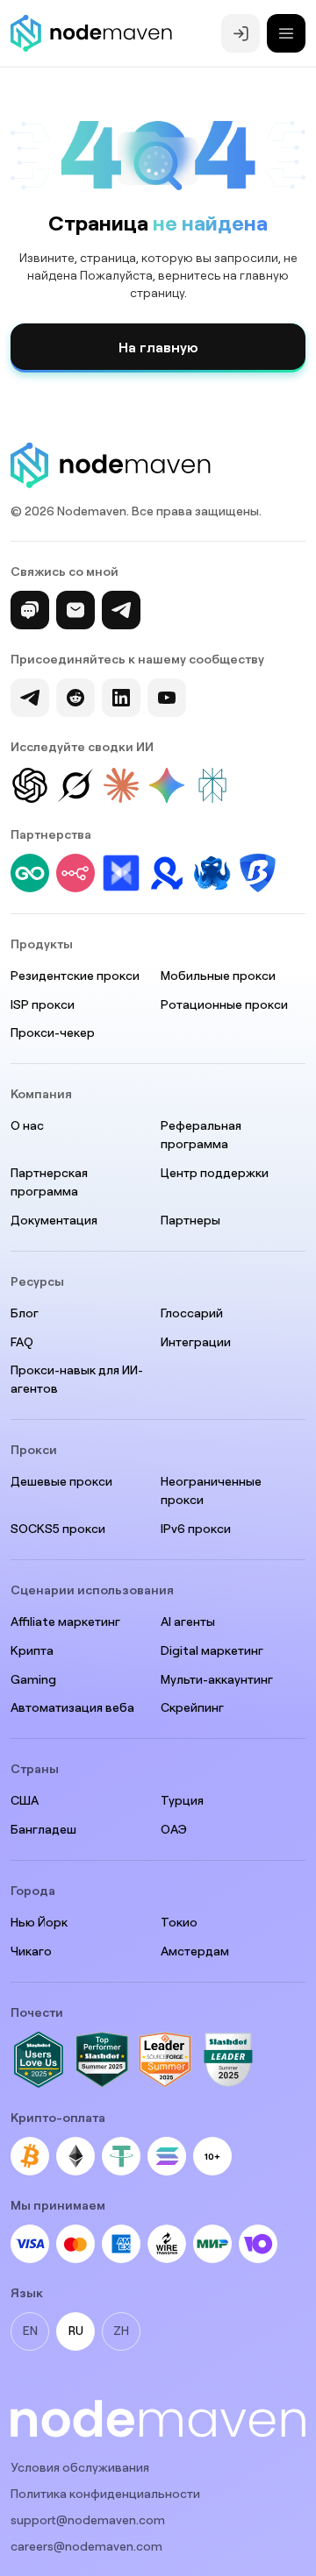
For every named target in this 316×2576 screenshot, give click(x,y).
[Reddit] (75, 698)
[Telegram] (121, 610)
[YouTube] (167, 698)
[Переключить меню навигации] (286, 33)
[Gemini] (167, 785)
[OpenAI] (30, 785)
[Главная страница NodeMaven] (91, 33)
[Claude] (121, 785)
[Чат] (30, 610)
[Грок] (75, 785)
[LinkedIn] (121, 698)
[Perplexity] (212, 785)
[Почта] (75, 610)
